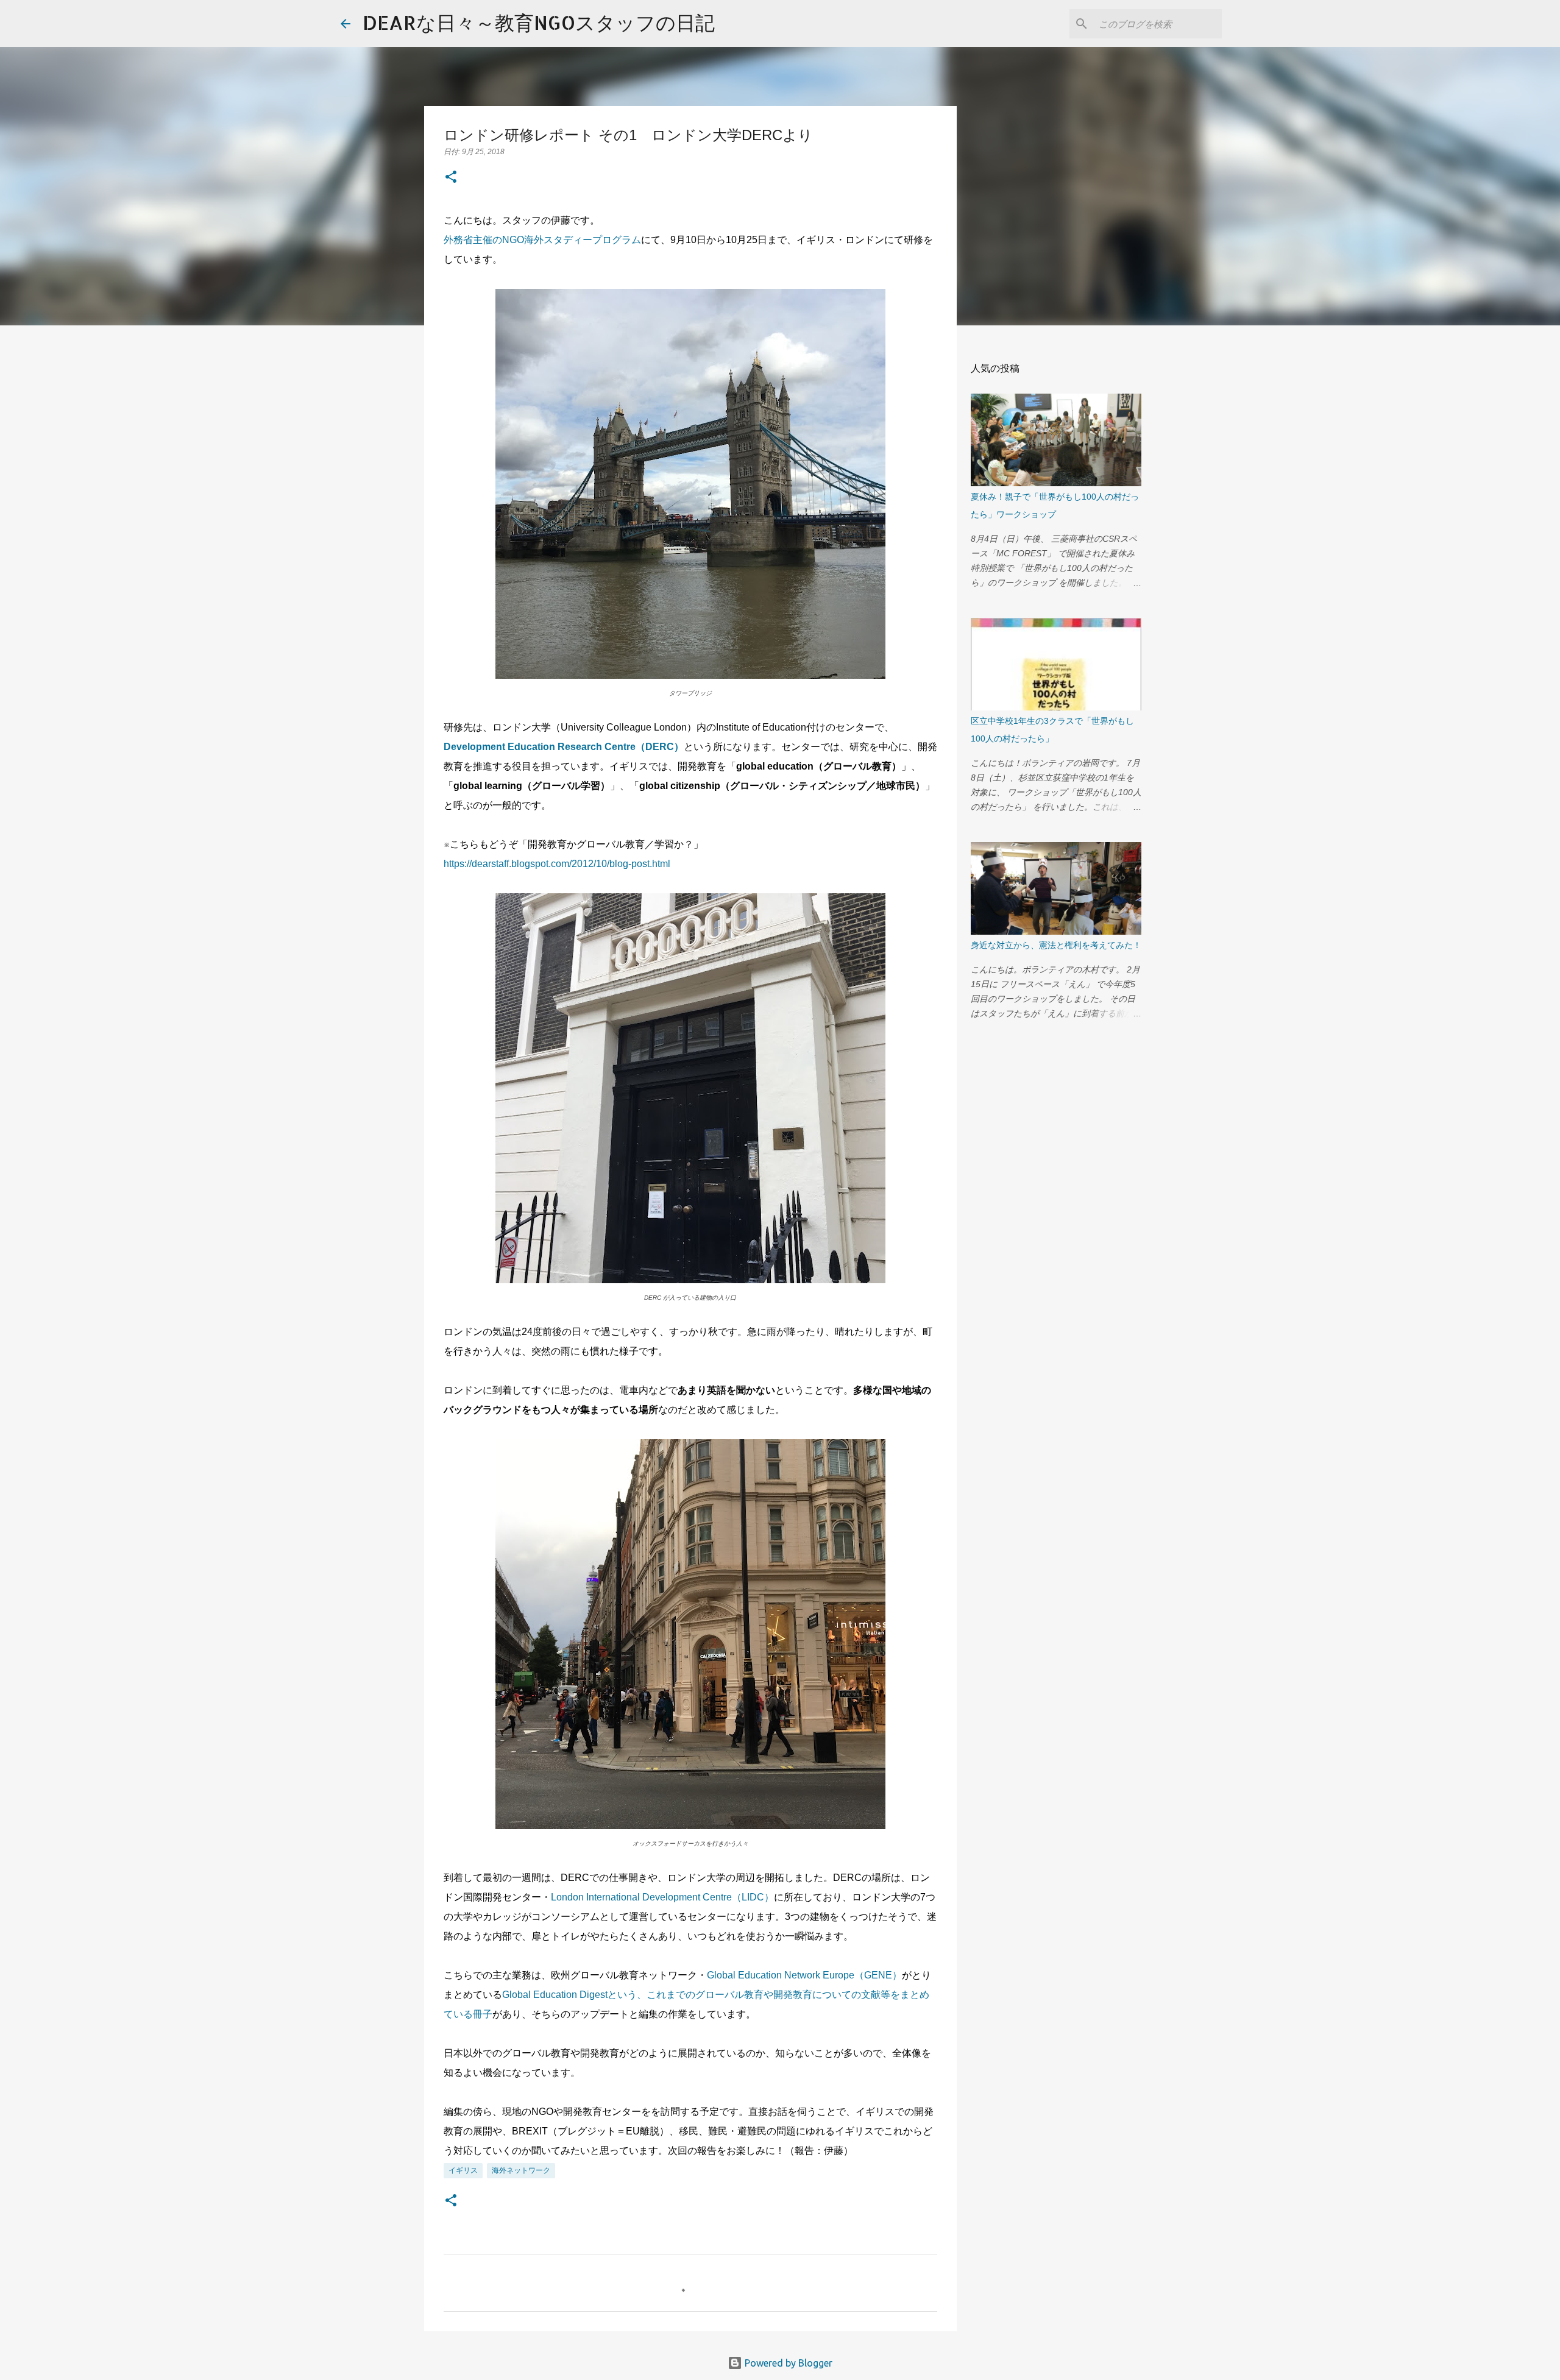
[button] (451, 178)
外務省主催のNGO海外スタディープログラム (542, 240)
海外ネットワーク (521, 2170)
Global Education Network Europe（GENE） (804, 1975)
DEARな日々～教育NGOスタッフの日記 (539, 22)
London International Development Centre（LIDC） (662, 1897)
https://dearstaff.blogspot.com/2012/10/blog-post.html (557, 864)
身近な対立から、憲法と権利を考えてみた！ (1056, 945)
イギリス (463, 2170)
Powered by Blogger (787, 2363)
